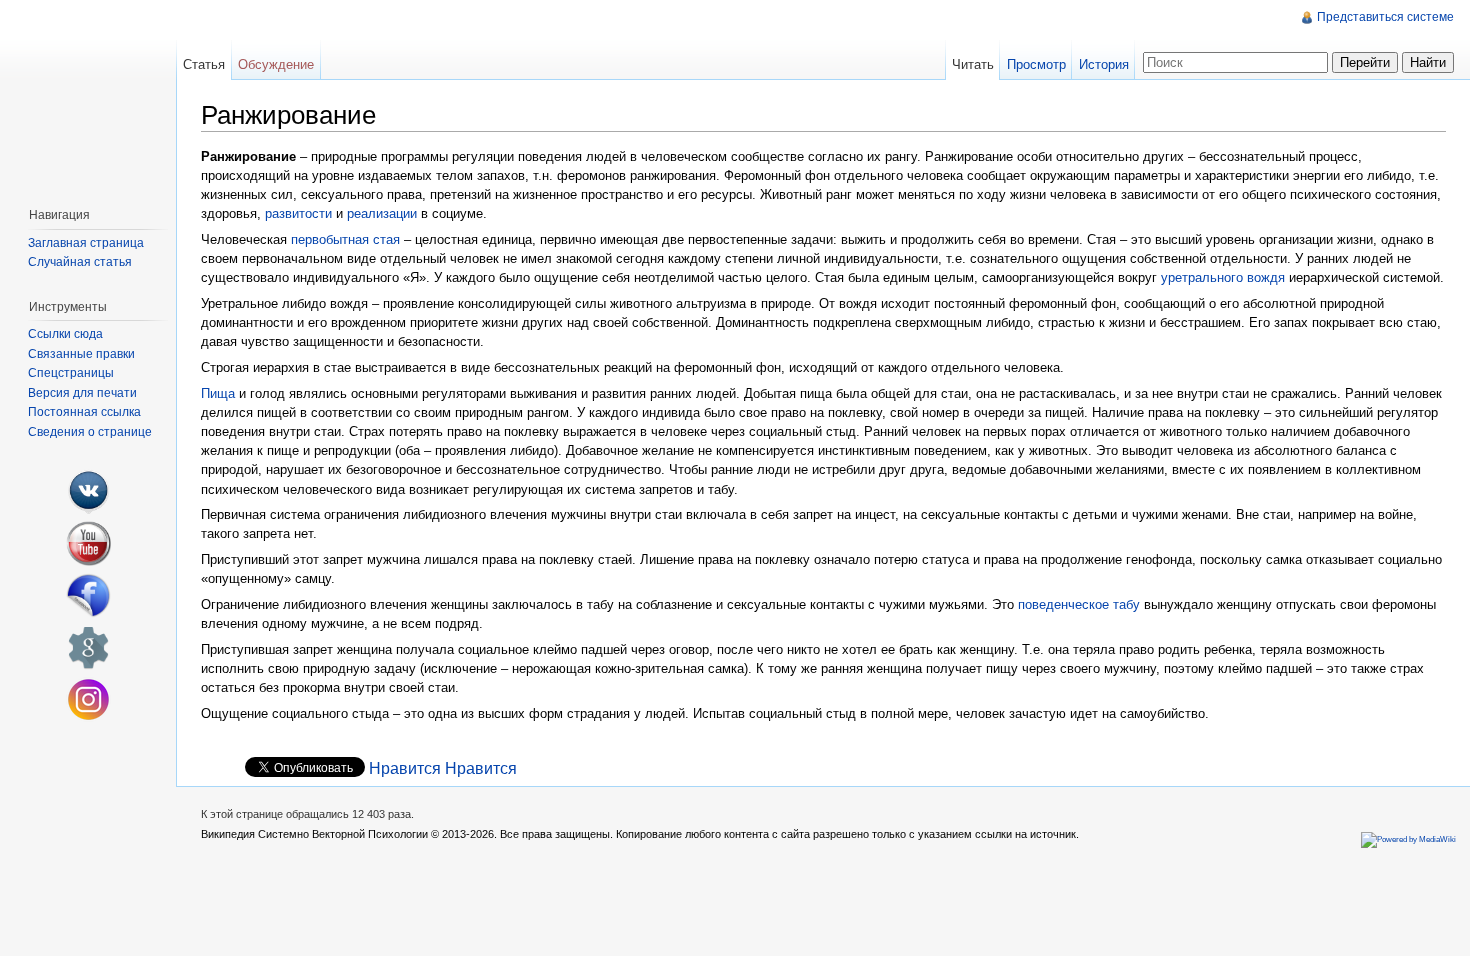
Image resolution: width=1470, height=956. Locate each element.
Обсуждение (276, 64)
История (1104, 64)
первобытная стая (345, 239)
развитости (298, 213)
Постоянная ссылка (84, 412)
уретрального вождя (1223, 277)
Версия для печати (82, 393)
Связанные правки (81, 354)
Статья (204, 64)
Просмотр (1036, 64)
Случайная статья (80, 262)
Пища (218, 393)
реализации (382, 213)
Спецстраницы (71, 373)
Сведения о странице (90, 432)
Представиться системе (1385, 17)
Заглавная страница (86, 243)
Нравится (405, 768)
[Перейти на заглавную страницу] (88, 96)
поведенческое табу (1079, 604)
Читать (973, 64)
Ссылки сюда (65, 334)
